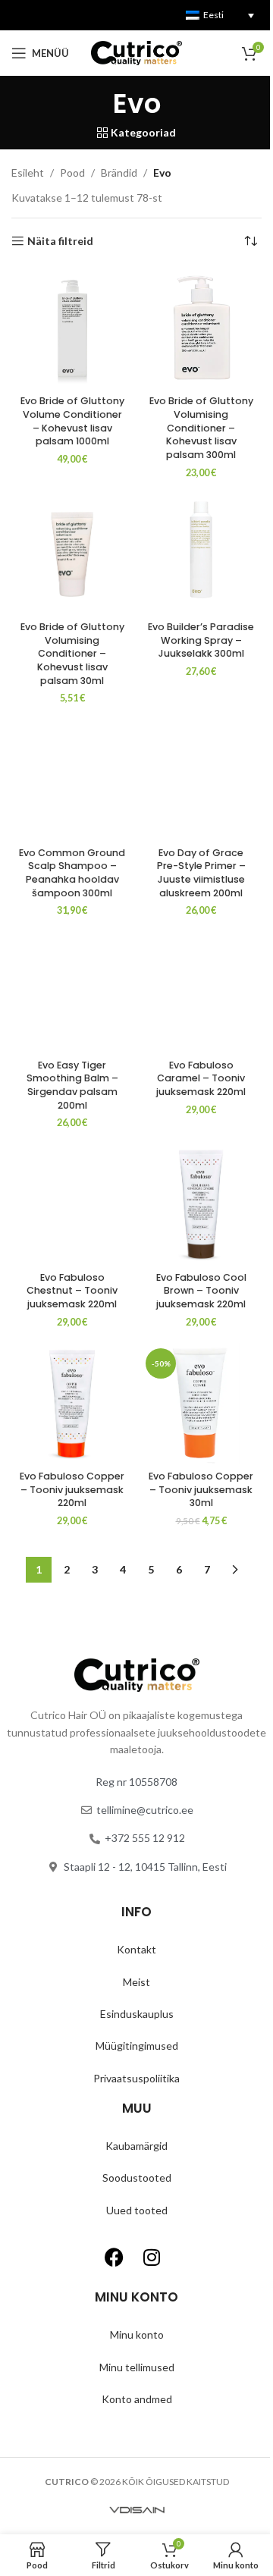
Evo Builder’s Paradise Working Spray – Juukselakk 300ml (201, 640)
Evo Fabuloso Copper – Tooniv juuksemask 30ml (201, 1489)
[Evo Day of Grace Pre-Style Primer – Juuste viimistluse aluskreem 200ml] (201, 780)
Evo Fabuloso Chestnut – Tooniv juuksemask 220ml (72, 1291)
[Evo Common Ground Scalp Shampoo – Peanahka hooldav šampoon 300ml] (72, 780)
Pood (72, 173)
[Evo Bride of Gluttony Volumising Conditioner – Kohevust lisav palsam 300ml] (201, 328)
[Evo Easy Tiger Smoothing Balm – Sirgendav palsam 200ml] (72, 992)
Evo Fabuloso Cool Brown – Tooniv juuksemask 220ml (201, 1291)
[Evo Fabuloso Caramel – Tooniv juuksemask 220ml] (201, 992)
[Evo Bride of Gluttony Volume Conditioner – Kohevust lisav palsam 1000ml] (72, 328)
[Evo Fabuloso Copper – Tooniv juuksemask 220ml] (72, 1404)
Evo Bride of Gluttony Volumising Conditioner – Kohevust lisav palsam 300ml (201, 428)
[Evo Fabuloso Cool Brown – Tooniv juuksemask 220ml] (201, 1204)
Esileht (28, 173)
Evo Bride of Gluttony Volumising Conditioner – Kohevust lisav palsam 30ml (72, 654)
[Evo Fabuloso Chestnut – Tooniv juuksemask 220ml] (72, 1204)
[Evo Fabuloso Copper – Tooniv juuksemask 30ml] (201, 1404)
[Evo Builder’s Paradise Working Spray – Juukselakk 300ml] (201, 554)
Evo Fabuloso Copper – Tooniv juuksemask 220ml (72, 1489)
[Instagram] (152, 2257)
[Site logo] (136, 52)
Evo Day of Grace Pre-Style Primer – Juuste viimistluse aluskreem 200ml (201, 873)
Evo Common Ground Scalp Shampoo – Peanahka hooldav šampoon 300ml (72, 873)
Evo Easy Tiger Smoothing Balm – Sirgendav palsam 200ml (72, 1085)
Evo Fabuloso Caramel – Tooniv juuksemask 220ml (201, 1078)
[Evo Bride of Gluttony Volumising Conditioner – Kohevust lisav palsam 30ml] (72, 554)
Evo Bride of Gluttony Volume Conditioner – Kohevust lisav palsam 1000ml (72, 421)
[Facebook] (114, 2257)
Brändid (119, 173)
